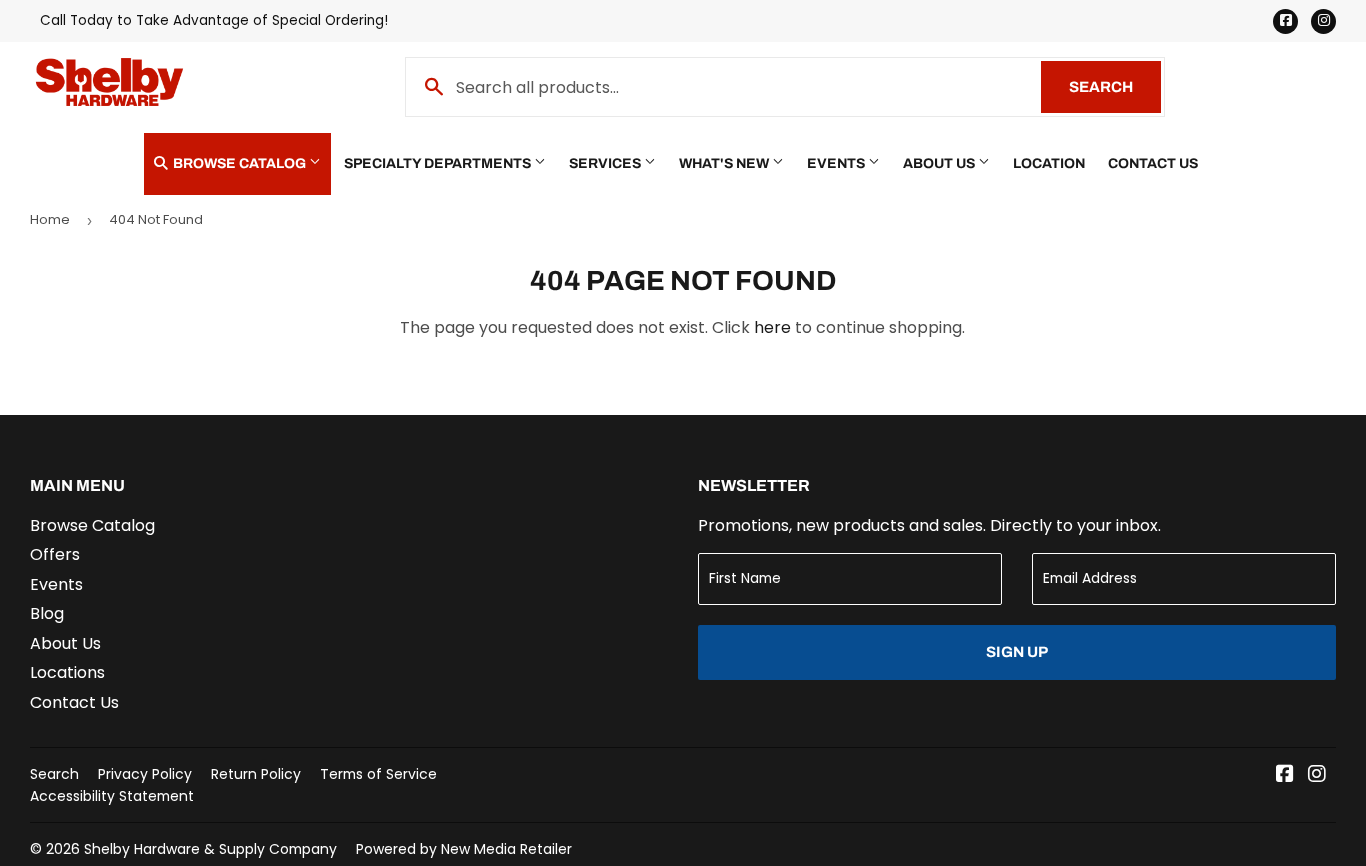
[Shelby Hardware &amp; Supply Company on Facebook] (1285, 775)
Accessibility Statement (112, 796)
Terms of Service (378, 774)
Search (1115, 87)
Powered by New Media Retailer (464, 849)
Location (1049, 163)
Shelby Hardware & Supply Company (210, 849)
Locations (67, 672)
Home (50, 219)
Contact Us (1153, 163)
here (772, 327)
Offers (55, 554)
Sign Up (1017, 652)
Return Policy (256, 774)
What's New (725, 163)
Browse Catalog (239, 163)
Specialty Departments (439, 163)
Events (837, 163)
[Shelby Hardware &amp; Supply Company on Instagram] (1317, 775)
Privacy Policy (145, 774)
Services (606, 163)
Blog (47, 613)
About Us (940, 163)
